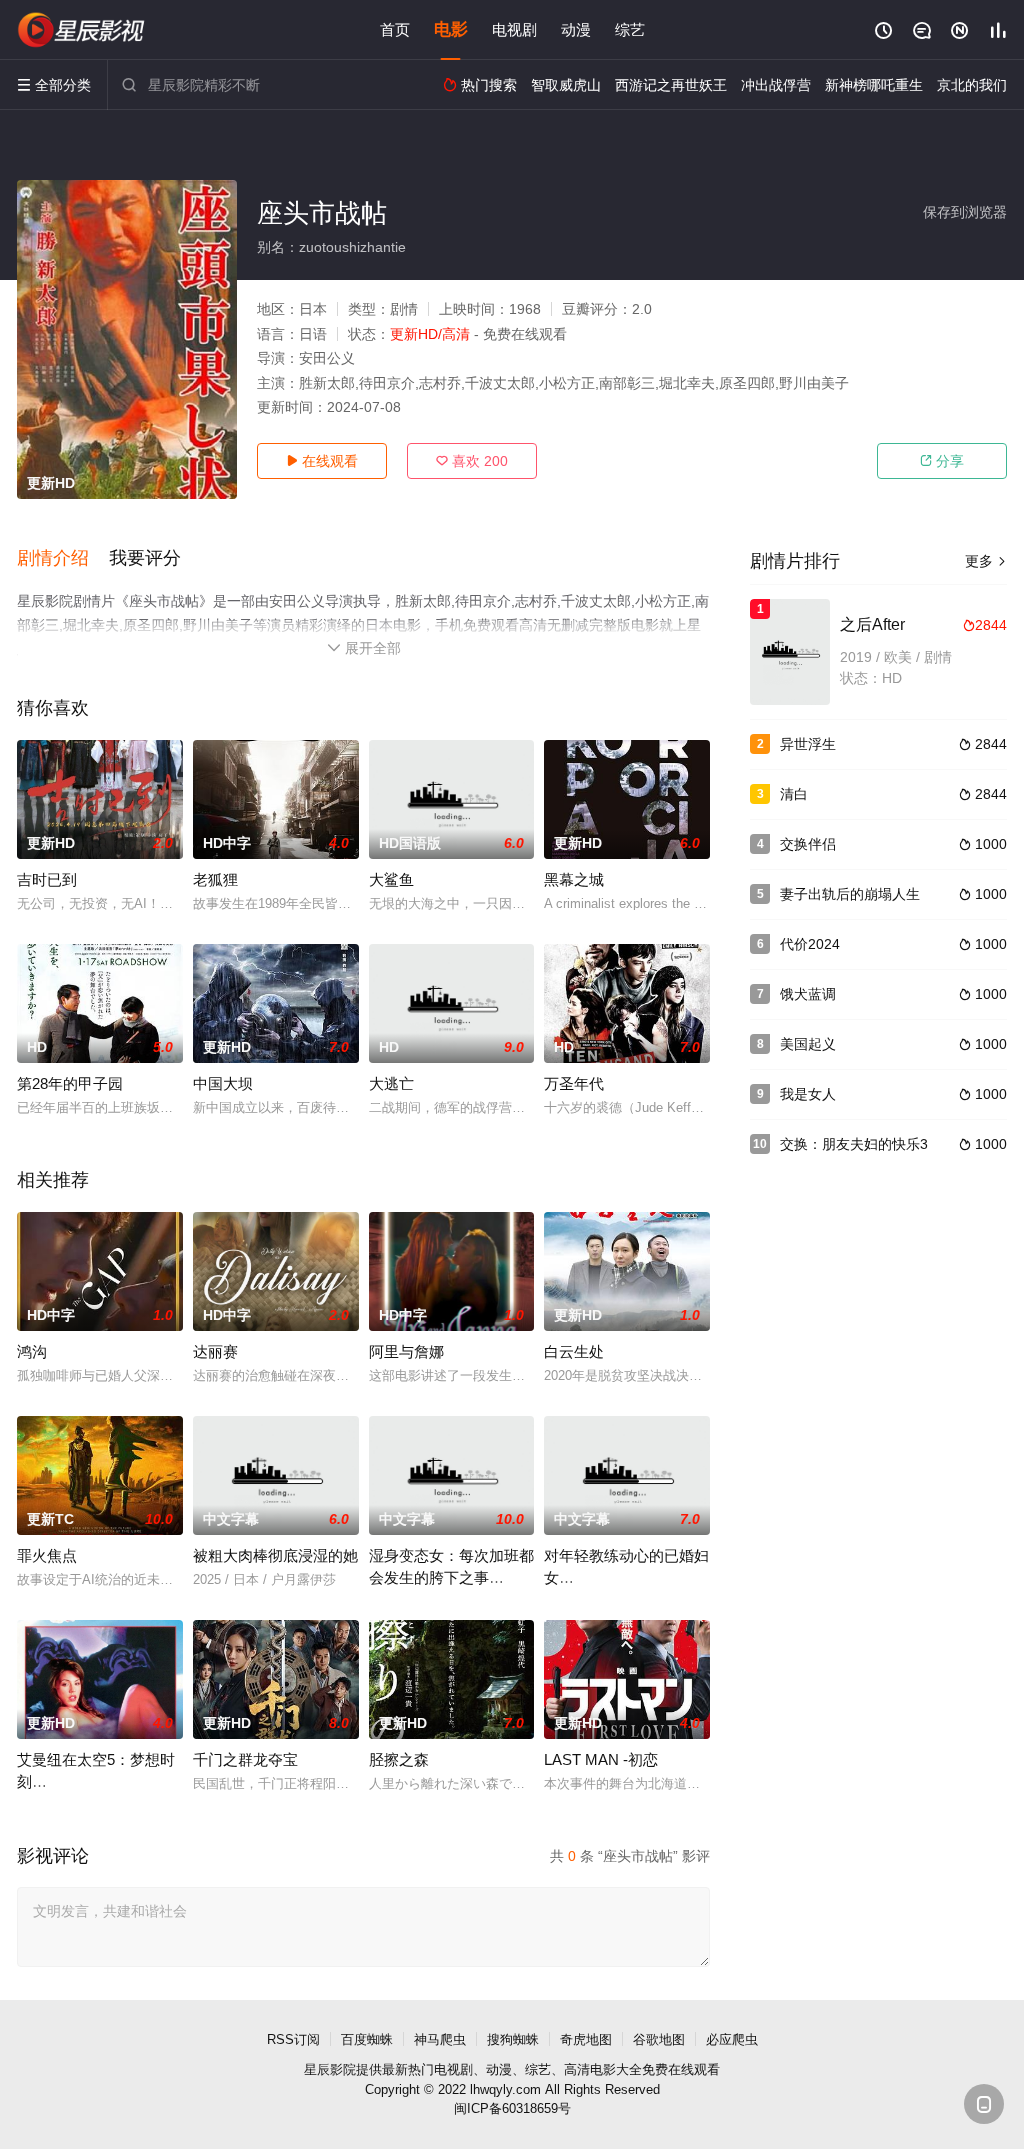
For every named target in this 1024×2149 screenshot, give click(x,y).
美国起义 (808, 1044)
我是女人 (808, 1094)
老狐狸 (215, 879)
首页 (395, 29)
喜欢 (472, 461)
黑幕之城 (574, 879)
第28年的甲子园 (70, 1083)
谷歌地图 (659, 2039)
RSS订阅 (293, 2039)
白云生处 (574, 1351)
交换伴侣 (808, 844)
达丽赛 (215, 1351)
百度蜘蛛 (367, 2039)
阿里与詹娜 (406, 1351)
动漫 (576, 29)
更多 (986, 561)
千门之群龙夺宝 (245, 1759)
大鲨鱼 (391, 879)
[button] (63, 559)
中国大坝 (223, 1083)
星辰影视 (82, 30)
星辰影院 (330, 2069)
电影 (451, 29)
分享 (942, 461)
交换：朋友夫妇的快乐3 (854, 1144)
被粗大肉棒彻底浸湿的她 (275, 1555)
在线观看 (322, 461)
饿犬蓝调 (808, 994)
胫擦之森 (399, 1759)
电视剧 (514, 29)
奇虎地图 (586, 2039)
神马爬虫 (440, 2039)
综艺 (630, 29)
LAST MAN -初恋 (601, 1759)
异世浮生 (808, 744)
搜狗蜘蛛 (513, 2039)
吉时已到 (47, 879)
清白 (794, 794)
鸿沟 (32, 1351)
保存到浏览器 (965, 212)
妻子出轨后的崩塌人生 (850, 894)
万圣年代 (574, 1083)
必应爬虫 (732, 2039)
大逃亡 (391, 1083)
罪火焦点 (47, 1555)
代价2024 (810, 944)
